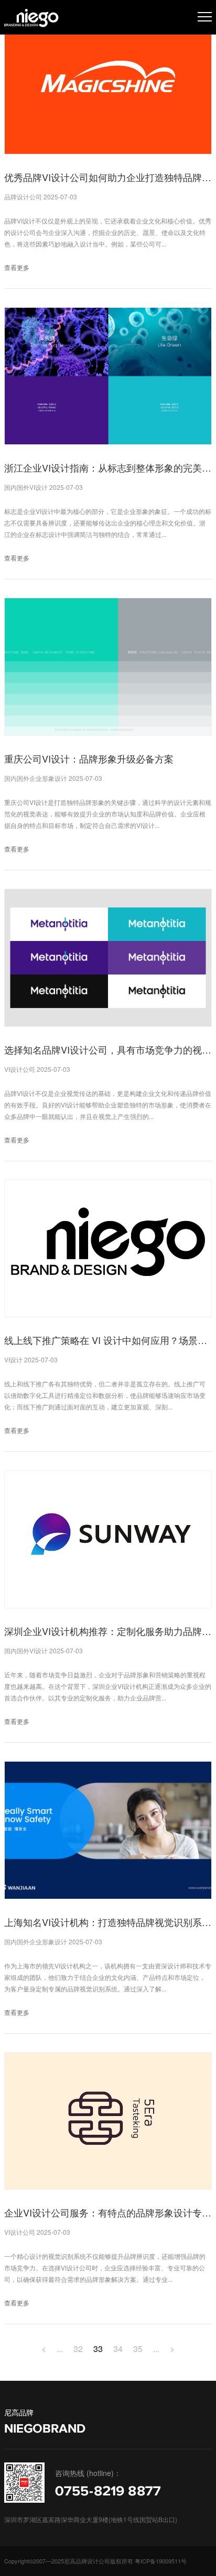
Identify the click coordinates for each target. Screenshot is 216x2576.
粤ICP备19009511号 (161, 2561)
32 (78, 2349)
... (60, 2349)
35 (138, 2349)
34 (118, 2349)
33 (98, 2349)
